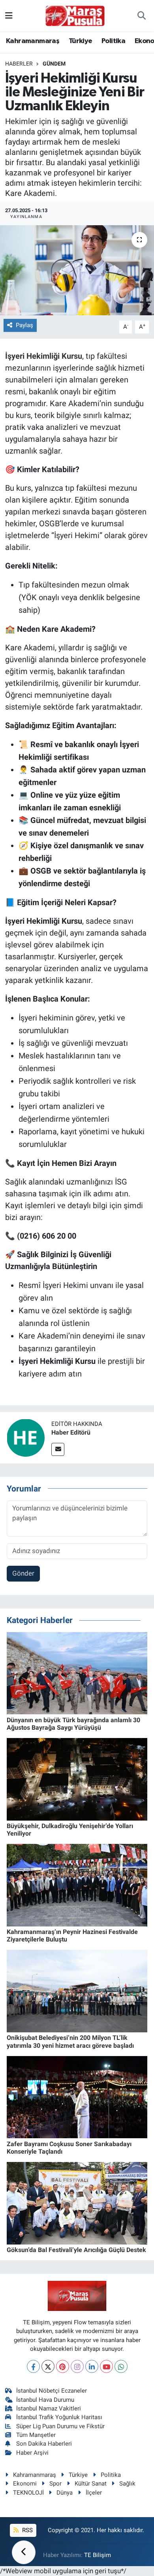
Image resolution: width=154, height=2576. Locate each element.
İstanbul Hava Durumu (45, 2400)
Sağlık (127, 2484)
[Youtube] (106, 2366)
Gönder (23, 1573)
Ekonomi (25, 2484)
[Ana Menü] (9, 15)
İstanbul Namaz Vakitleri (49, 2408)
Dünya (65, 2493)
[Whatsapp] (121, 2366)
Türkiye (81, 41)
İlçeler (94, 2493)
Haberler (19, 64)
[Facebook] (33, 2366)
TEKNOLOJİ (28, 2493)
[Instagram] (77, 2366)
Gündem (54, 64)
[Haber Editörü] (26, 1437)
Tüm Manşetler (36, 2435)
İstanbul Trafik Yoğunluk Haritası (59, 2417)
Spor (55, 2484)
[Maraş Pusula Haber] (75, 16)
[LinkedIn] (92, 2366)
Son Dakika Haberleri (44, 2444)
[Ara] (142, 16)
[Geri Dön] (24, 2552)
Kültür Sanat (91, 2484)
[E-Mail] (58, 1449)
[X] (48, 2366)
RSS (27, 2530)
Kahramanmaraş (33, 41)
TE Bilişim (98, 2555)
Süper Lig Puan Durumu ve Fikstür (60, 2426)
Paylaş (24, 325)
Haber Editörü (71, 1432)
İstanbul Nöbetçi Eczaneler (52, 2391)
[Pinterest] (63, 2366)
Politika (113, 41)
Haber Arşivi (32, 2453)
